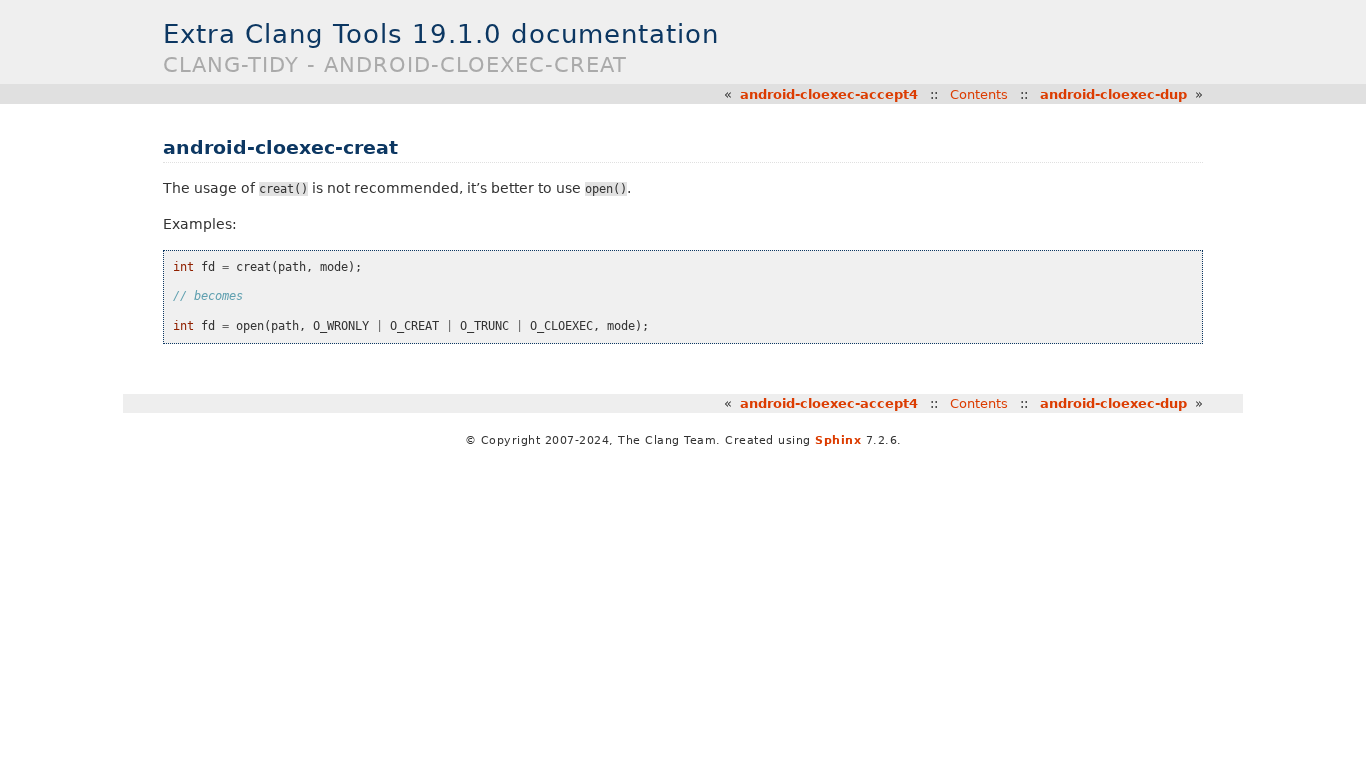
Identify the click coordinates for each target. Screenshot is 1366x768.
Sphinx (838, 440)
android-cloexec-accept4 (829, 94)
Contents (979, 94)
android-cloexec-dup (1113, 94)
